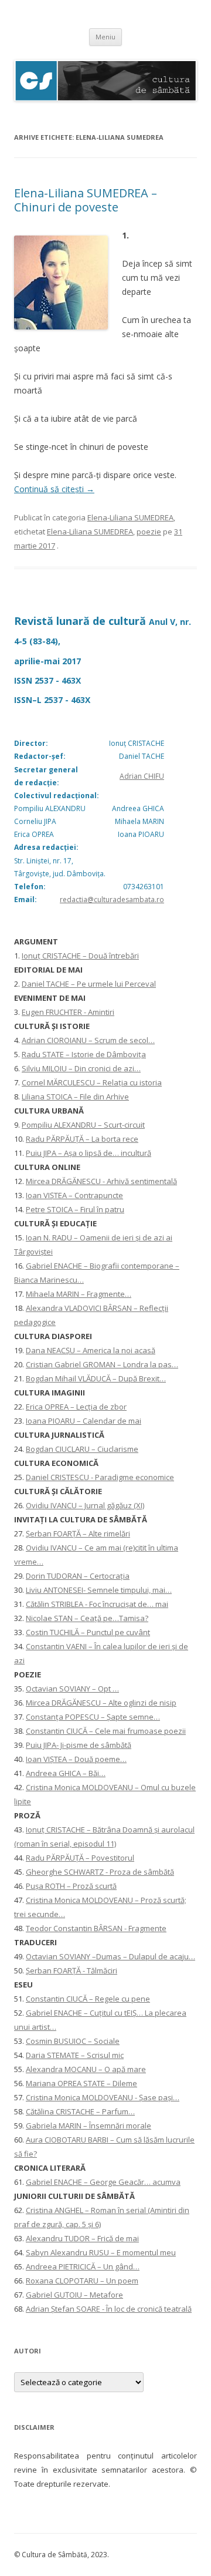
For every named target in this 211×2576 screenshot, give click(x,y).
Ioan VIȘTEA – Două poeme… (76, 1759)
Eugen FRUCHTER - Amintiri (68, 1012)
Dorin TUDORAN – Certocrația (78, 1576)
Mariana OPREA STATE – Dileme (81, 2083)
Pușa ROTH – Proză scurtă (71, 1886)
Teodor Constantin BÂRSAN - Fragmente (96, 1928)
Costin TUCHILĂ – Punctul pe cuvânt (88, 1632)
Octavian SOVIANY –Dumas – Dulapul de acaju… (110, 1956)
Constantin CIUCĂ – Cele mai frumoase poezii (106, 1731)
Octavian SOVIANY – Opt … (72, 1689)
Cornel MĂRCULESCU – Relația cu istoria (92, 1082)
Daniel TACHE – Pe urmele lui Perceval (89, 984)
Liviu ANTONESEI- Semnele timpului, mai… (99, 1590)
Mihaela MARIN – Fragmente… (79, 1294)
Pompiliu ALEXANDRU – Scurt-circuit (83, 1125)
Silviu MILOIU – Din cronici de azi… (81, 1068)
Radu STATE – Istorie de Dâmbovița (84, 1054)
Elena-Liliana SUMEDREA (130, 517)
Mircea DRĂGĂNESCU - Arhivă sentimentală (101, 1181)
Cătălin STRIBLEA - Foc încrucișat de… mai (97, 1604)
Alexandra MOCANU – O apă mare (86, 2069)
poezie (149, 532)
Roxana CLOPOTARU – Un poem (82, 2281)
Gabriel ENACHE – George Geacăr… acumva (103, 2182)
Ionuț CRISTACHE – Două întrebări (80, 956)
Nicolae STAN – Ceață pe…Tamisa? (87, 1618)
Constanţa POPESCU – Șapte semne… (93, 1717)
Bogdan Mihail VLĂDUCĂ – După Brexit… (96, 1378)
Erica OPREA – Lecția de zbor (76, 1407)
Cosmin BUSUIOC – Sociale (73, 2041)
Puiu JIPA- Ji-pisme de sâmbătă (79, 1745)
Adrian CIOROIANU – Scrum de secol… (88, 1040)
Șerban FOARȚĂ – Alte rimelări (78, 1534)
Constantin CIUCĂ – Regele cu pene (88, 1999)
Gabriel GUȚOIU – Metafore (74, 2295)
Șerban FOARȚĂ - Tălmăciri (72, 1970)
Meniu (105, 37)
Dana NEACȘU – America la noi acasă (91, 1350)
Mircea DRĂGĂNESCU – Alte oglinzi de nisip (101, 1703)
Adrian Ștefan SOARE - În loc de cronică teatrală (109, 2309)
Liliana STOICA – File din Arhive (75, 1097)
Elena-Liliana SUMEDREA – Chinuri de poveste (86, 200)
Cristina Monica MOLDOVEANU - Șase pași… (103, 2097)
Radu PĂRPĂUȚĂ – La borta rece (82, 1139)
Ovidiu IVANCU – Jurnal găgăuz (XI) (85, 1505)
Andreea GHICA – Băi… (66, 1773)
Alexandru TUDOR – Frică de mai (82, 2238)
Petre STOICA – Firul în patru (75, 1209)
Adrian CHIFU (142, 776)
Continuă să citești (54, 489)
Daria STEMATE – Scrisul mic (75, 2055)
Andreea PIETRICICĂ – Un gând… (83, 2266)
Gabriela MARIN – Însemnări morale (89, 2126)
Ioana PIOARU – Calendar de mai (84, 1421)
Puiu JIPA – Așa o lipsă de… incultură (89, 1153)
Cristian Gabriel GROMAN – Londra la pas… (102, 1364)
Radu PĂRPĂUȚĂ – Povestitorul (80, 1858)
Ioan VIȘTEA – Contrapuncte (74, 1195)
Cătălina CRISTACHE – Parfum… (80, 2111)
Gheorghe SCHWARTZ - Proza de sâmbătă (100, 1872)
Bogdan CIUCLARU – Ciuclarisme (82, 1449)
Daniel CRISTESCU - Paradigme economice (100, 1477)
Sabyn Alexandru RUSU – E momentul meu (101, 2252)
